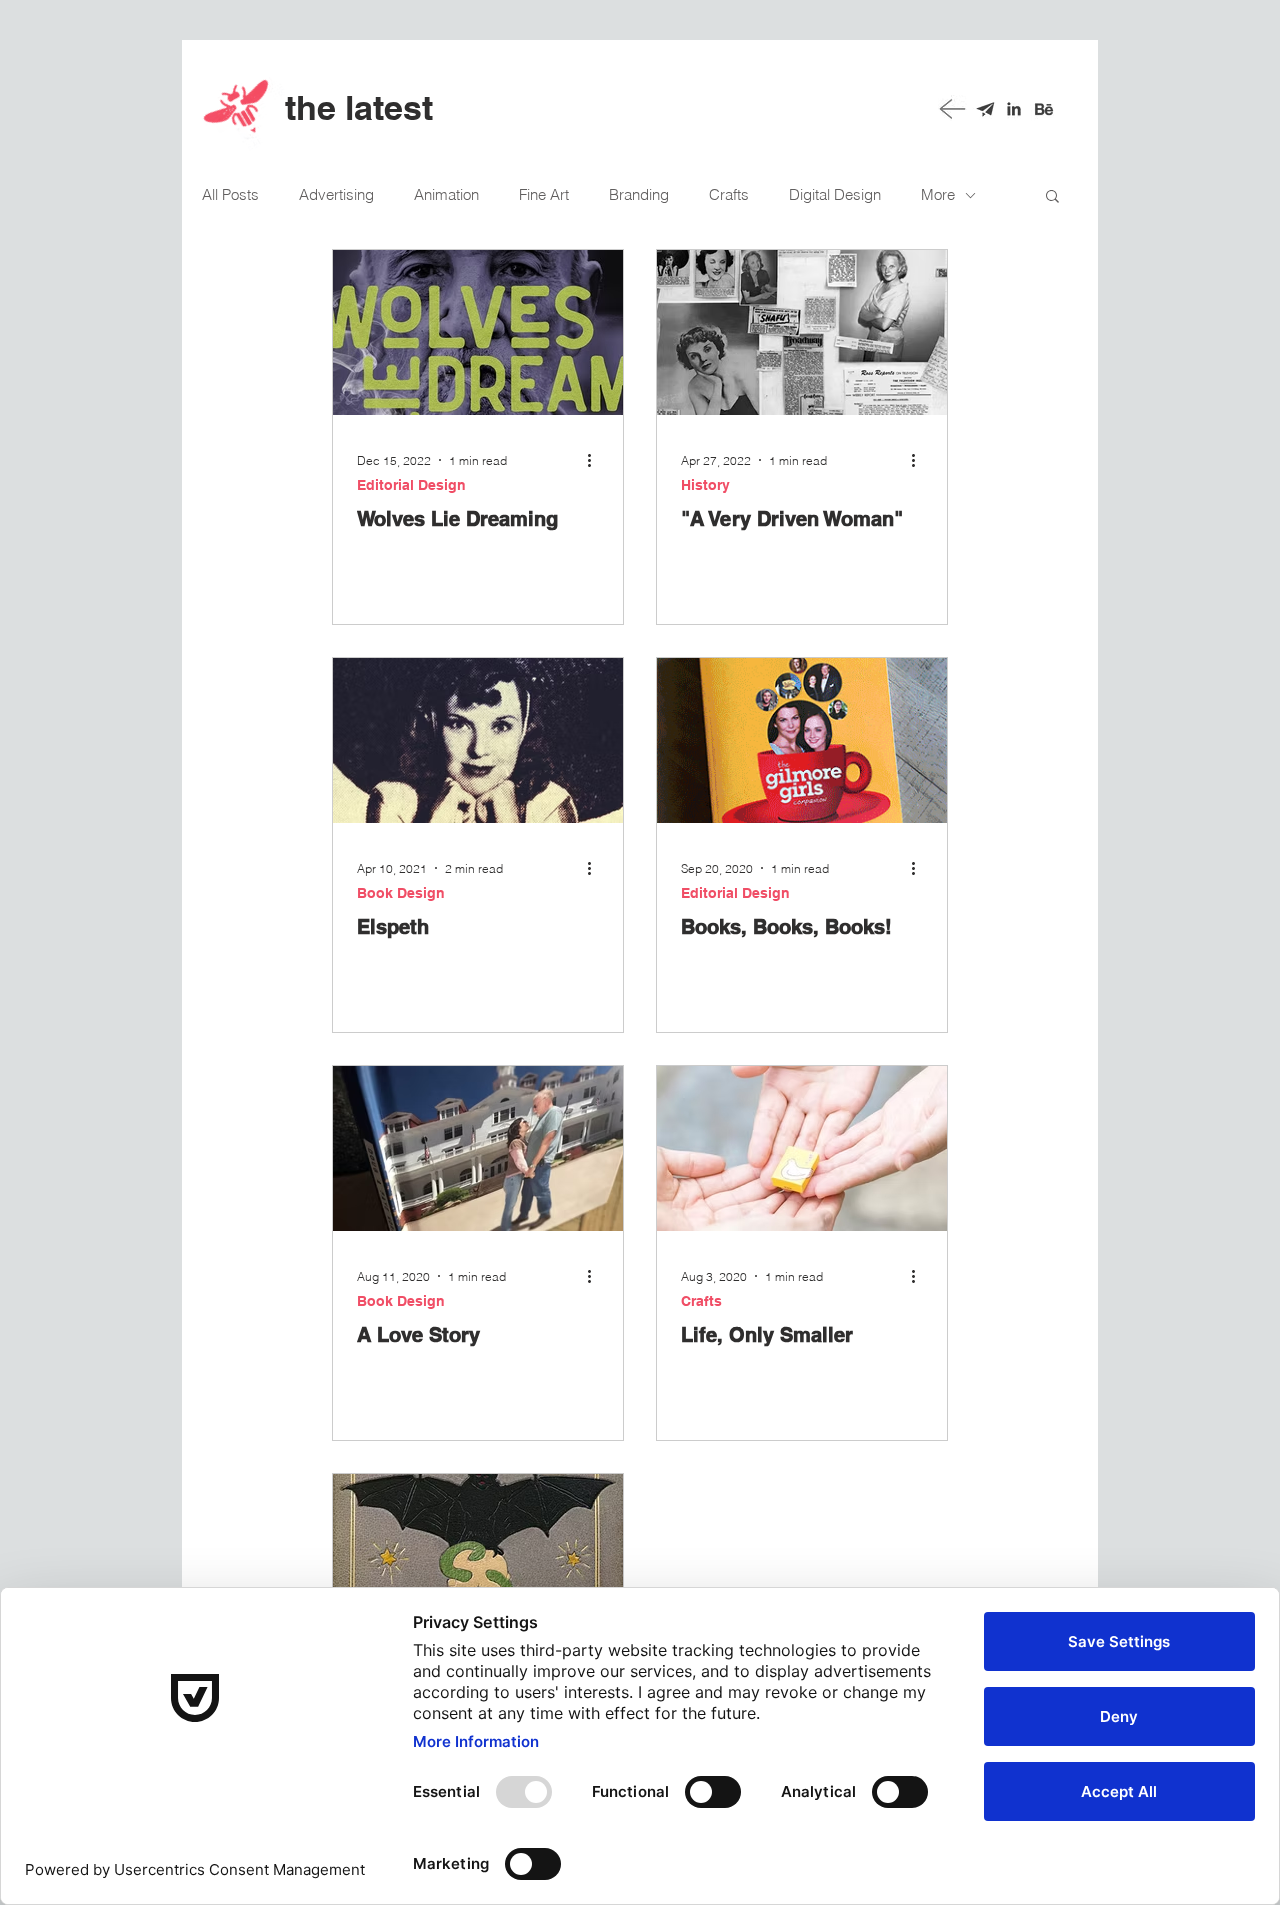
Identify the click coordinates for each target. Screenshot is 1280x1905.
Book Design (401, 893)
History (705, 485)
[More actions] (596, 460)
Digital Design (835, 195)
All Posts (230, 195)
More (938, 195)
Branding (639, 195)
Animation (446, 195)
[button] (1052, 197)
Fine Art (544, 195)
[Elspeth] (478, 740)
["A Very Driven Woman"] (802, 332)
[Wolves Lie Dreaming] (478, 332)
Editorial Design (411, 485)
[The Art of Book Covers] (478, 1556)
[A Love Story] (478, 1148)
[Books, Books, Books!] (802, 740)
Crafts (729, 195)
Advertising (336, 195)
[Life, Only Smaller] (802, 1148)
